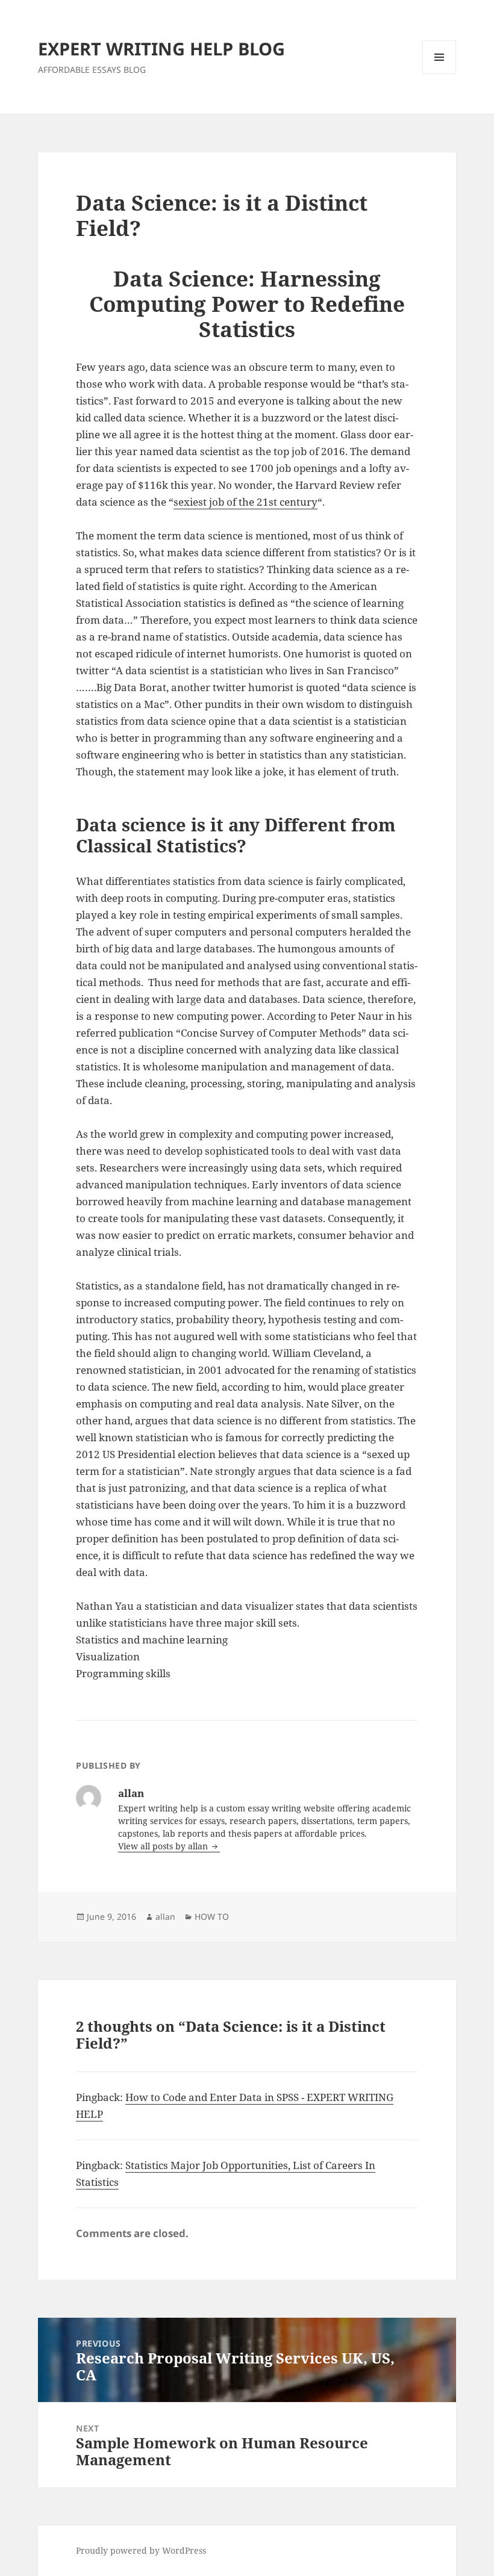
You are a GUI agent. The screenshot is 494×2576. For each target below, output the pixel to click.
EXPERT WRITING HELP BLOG (161, 48)
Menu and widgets (439, 74)
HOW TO (212, 1916)
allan (165, 1916)
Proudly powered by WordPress (141, 2550)
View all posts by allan (164, 1846)
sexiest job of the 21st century (245, 502)
